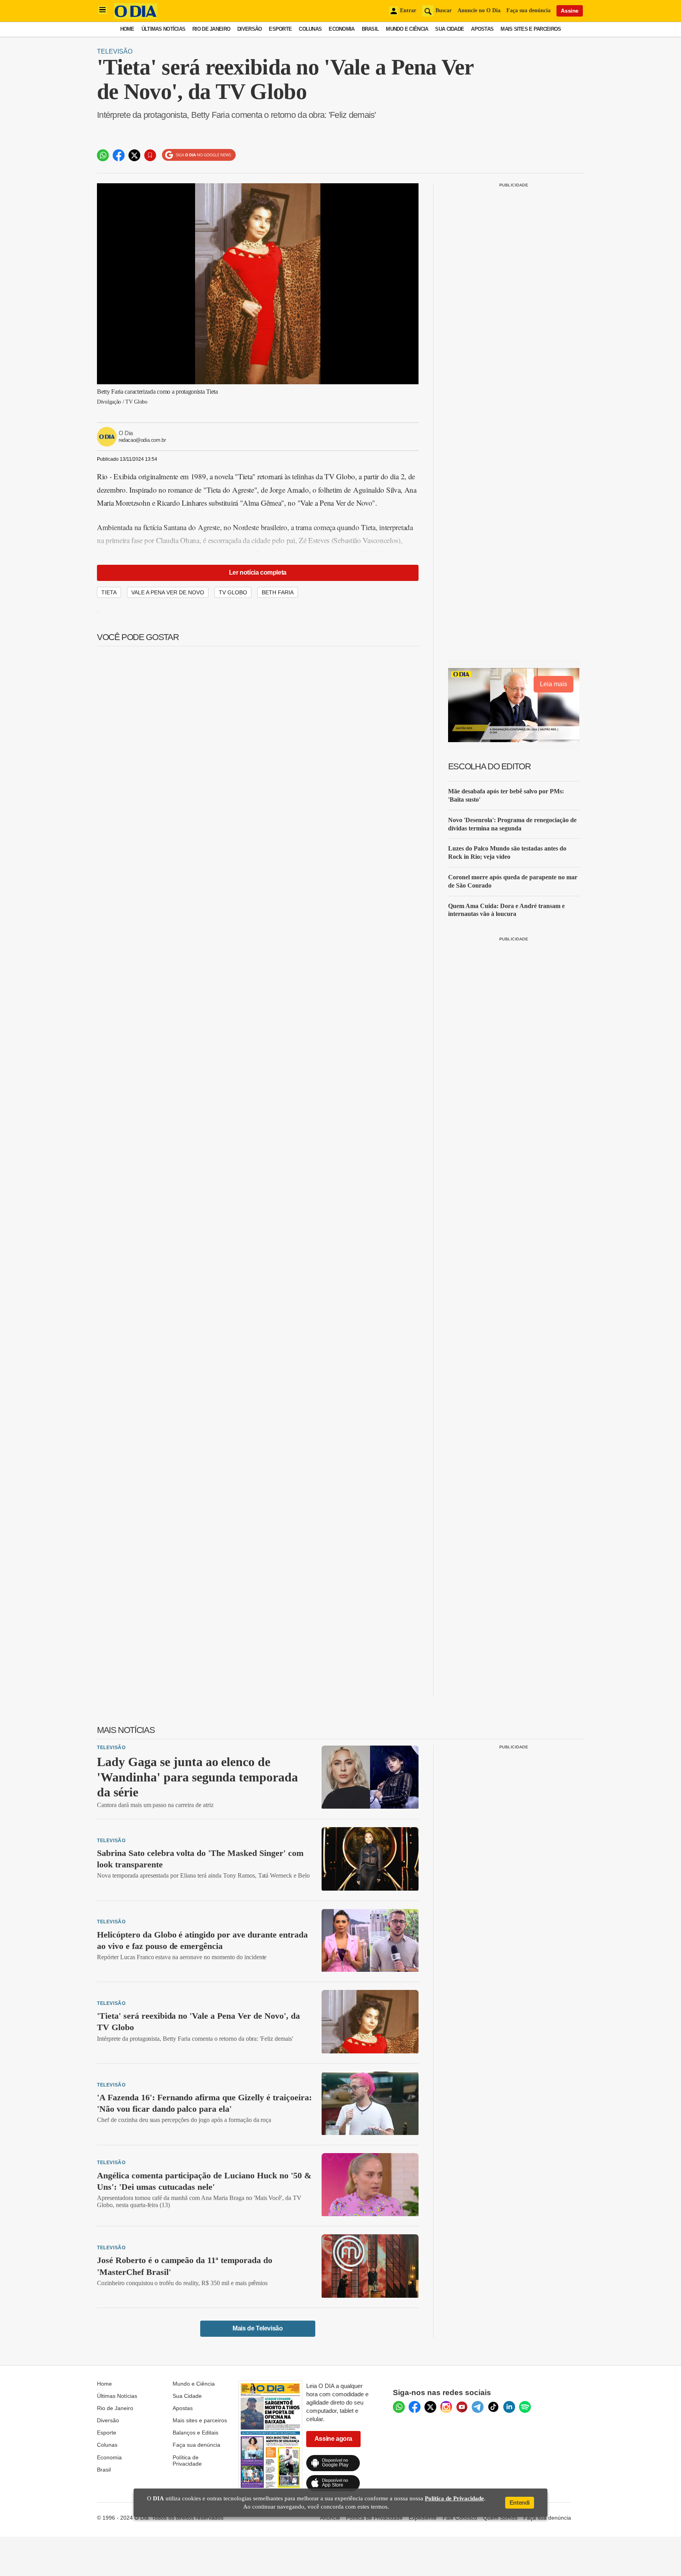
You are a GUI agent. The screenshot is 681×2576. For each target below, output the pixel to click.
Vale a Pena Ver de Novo (168, 592)
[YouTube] (462, 2407)
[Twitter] (430, 2407)
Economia (341, 29)
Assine (570, 11)
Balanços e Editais (195, 2433)
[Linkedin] (509, 2407)
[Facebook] (415, 2407)
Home (127, 29)
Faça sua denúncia (528, 10)
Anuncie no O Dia (479, 10)
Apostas (482, 29)
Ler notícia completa (258, 572)
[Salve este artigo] (150, 155)
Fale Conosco (460, 2518)
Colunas (310, 29)
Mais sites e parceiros (200, 2420)
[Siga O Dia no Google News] (199, 155)
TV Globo (233, 592)
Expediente (423, 2518)
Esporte (280, 29)
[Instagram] (446, 2407)
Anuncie (330, 2518)
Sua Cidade (449, 29)
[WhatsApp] (399, 2407)
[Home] (136, 17)
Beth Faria (278, 592)
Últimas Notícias (163, 29)
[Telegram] (478, 2407)
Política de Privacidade (187, 2461)
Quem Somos (500, 2518)
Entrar (408, 10)
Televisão (115, 51)
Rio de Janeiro (211, 29)
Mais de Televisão (258, 2328)
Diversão (249, 29)
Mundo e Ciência (407, 29)
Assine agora (333, 2439)
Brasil (370, 29)
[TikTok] (493, 2407)
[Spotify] (525, 2407)
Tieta (109, 592)
